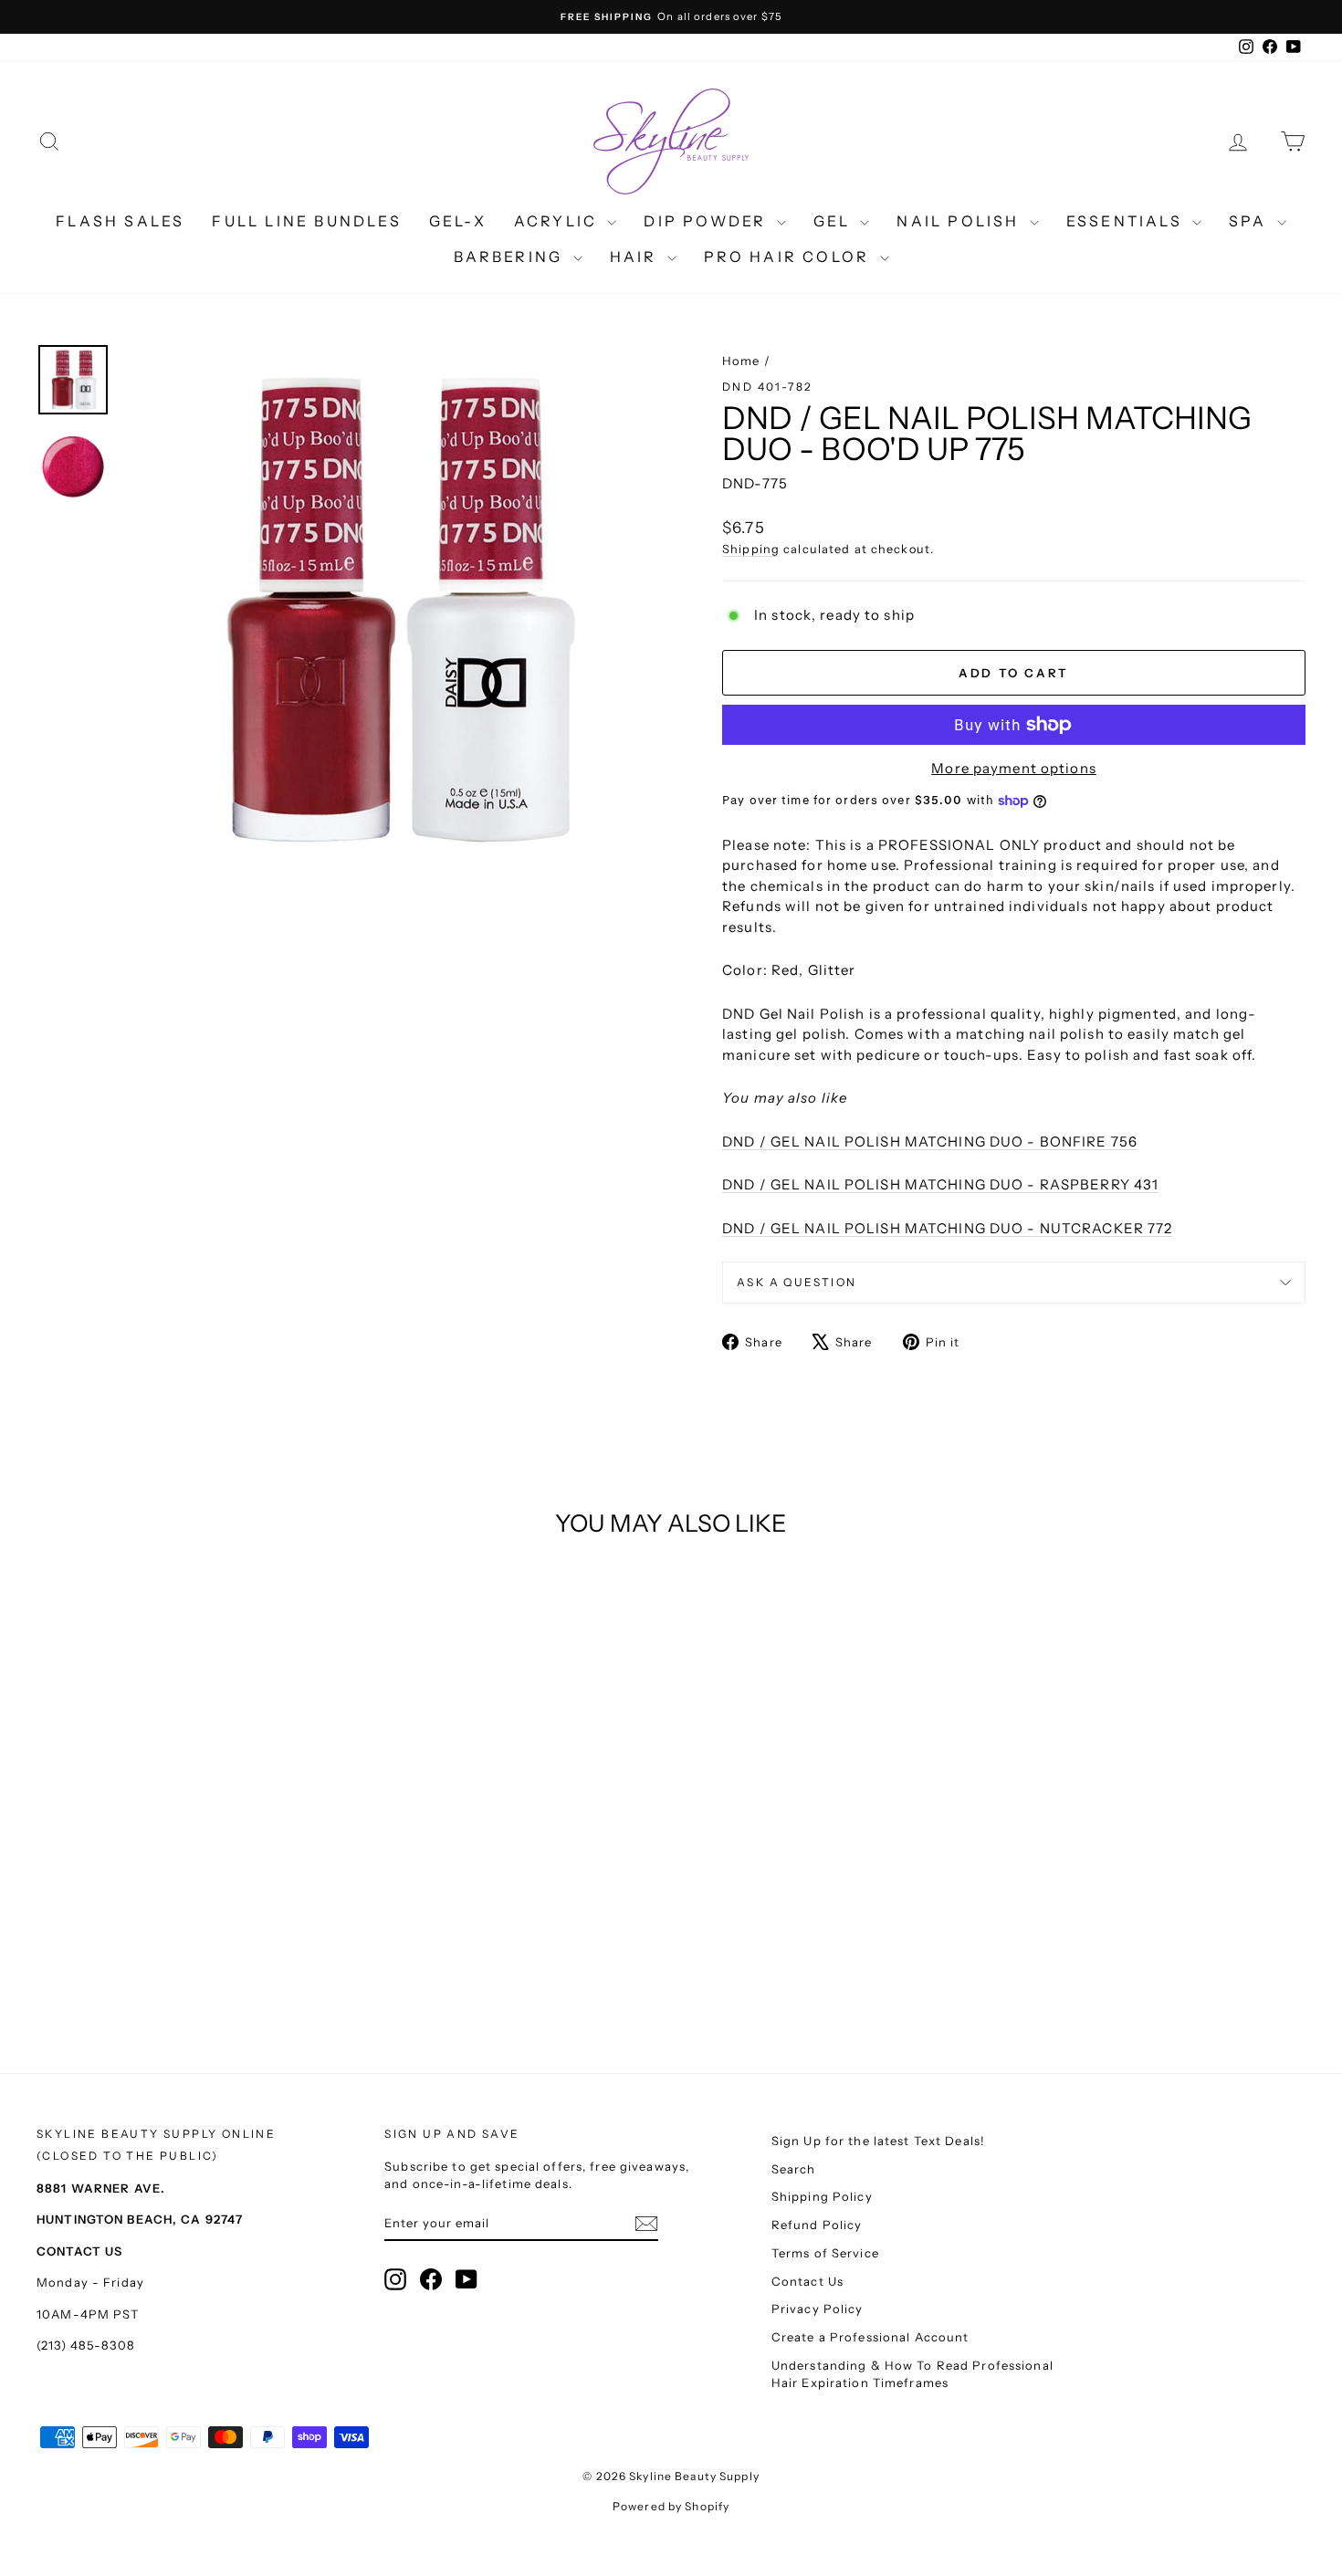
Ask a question (797, 1282)
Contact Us (807, 2281)
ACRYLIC (559, 221)
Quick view (188, 1864)
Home (741, 361)
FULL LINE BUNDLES (306, 221)
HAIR (636, 257)
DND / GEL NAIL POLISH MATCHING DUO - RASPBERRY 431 (940, 1184)
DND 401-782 (767, 387)
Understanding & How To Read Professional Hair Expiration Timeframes (912, 2374)
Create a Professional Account (870, 2337)
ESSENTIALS (1127, 221)
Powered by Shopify (671, 2506)
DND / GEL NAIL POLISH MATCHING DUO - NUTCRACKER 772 (947, 1228)
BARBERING (511, 257)
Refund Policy (817, 2225)
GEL (835, 221)
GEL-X (458, 221)
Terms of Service (825, 2253)
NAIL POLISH (960, 221)
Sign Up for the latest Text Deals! (878, 2141)
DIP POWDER (708, 221)
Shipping (751, 549)
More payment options (1014, 768)
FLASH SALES (120, 221)
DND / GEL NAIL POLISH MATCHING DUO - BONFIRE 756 (930, 1141)
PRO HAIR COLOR (790, 257)
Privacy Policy (818, 2309)
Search (794, 2169)
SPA (1251, 221)
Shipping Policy (822, 2196)
